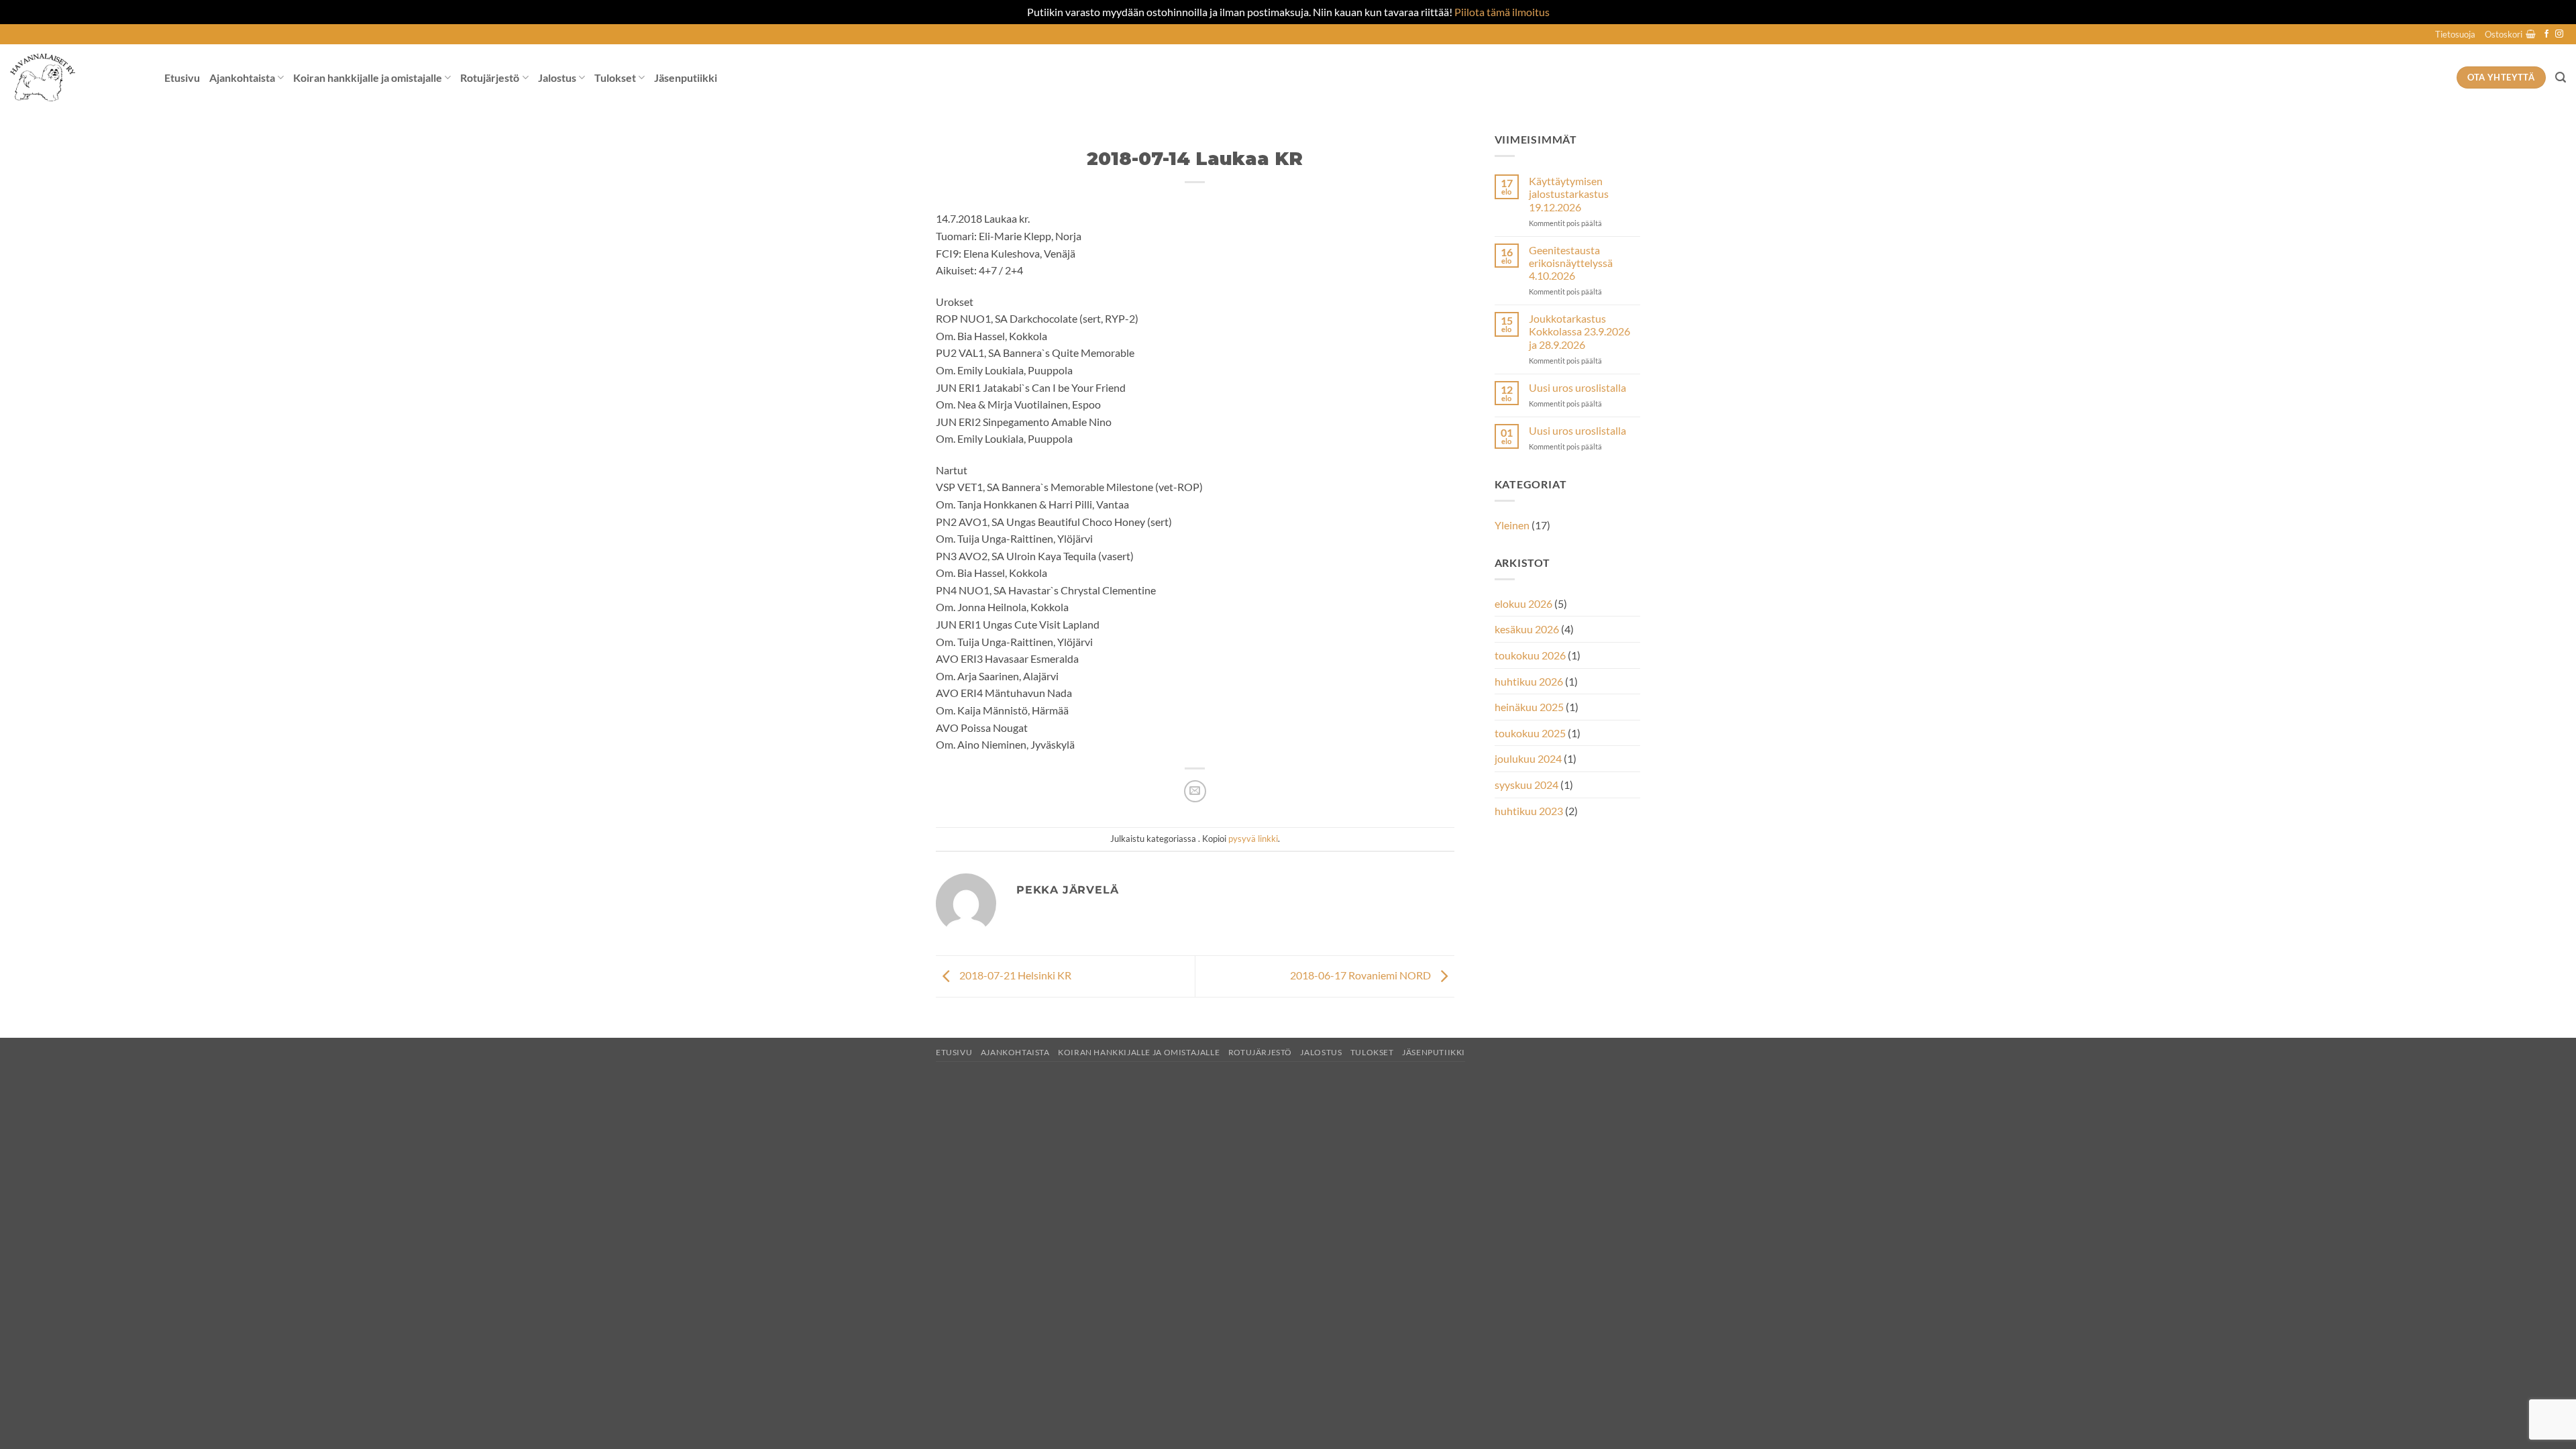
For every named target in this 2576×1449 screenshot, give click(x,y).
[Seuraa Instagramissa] (2559, 34)
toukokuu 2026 (1530, 655)
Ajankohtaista (242, 77)
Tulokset (615, 77)
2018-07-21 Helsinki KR (1014, 975)
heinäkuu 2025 (1529, 707)
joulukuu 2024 (1528, 758)
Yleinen (1512, 525)
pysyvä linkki (1253, 839)
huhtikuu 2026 (1529, 681)
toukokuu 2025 (1530, 733)
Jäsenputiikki (686, 77)
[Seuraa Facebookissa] (2546, 34)
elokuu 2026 (1523, 603)
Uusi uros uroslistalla (1577, 387)
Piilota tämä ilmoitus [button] (1502, 12)
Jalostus (557, 77)
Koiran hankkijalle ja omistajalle (368, 77)
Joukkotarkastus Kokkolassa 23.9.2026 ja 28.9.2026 (1579, 331)
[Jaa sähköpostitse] (1195, 791)
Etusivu (182, 77)
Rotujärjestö (490, 77)
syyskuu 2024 (1526, 785)
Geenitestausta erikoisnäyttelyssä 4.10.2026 (1571, 263)
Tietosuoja (2455, 34)
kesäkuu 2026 (1527, 629)
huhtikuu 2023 (1529, 811)
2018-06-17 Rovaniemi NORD (1361, 975)
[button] (2510, 34)
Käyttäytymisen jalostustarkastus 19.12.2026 (1569, 194)
